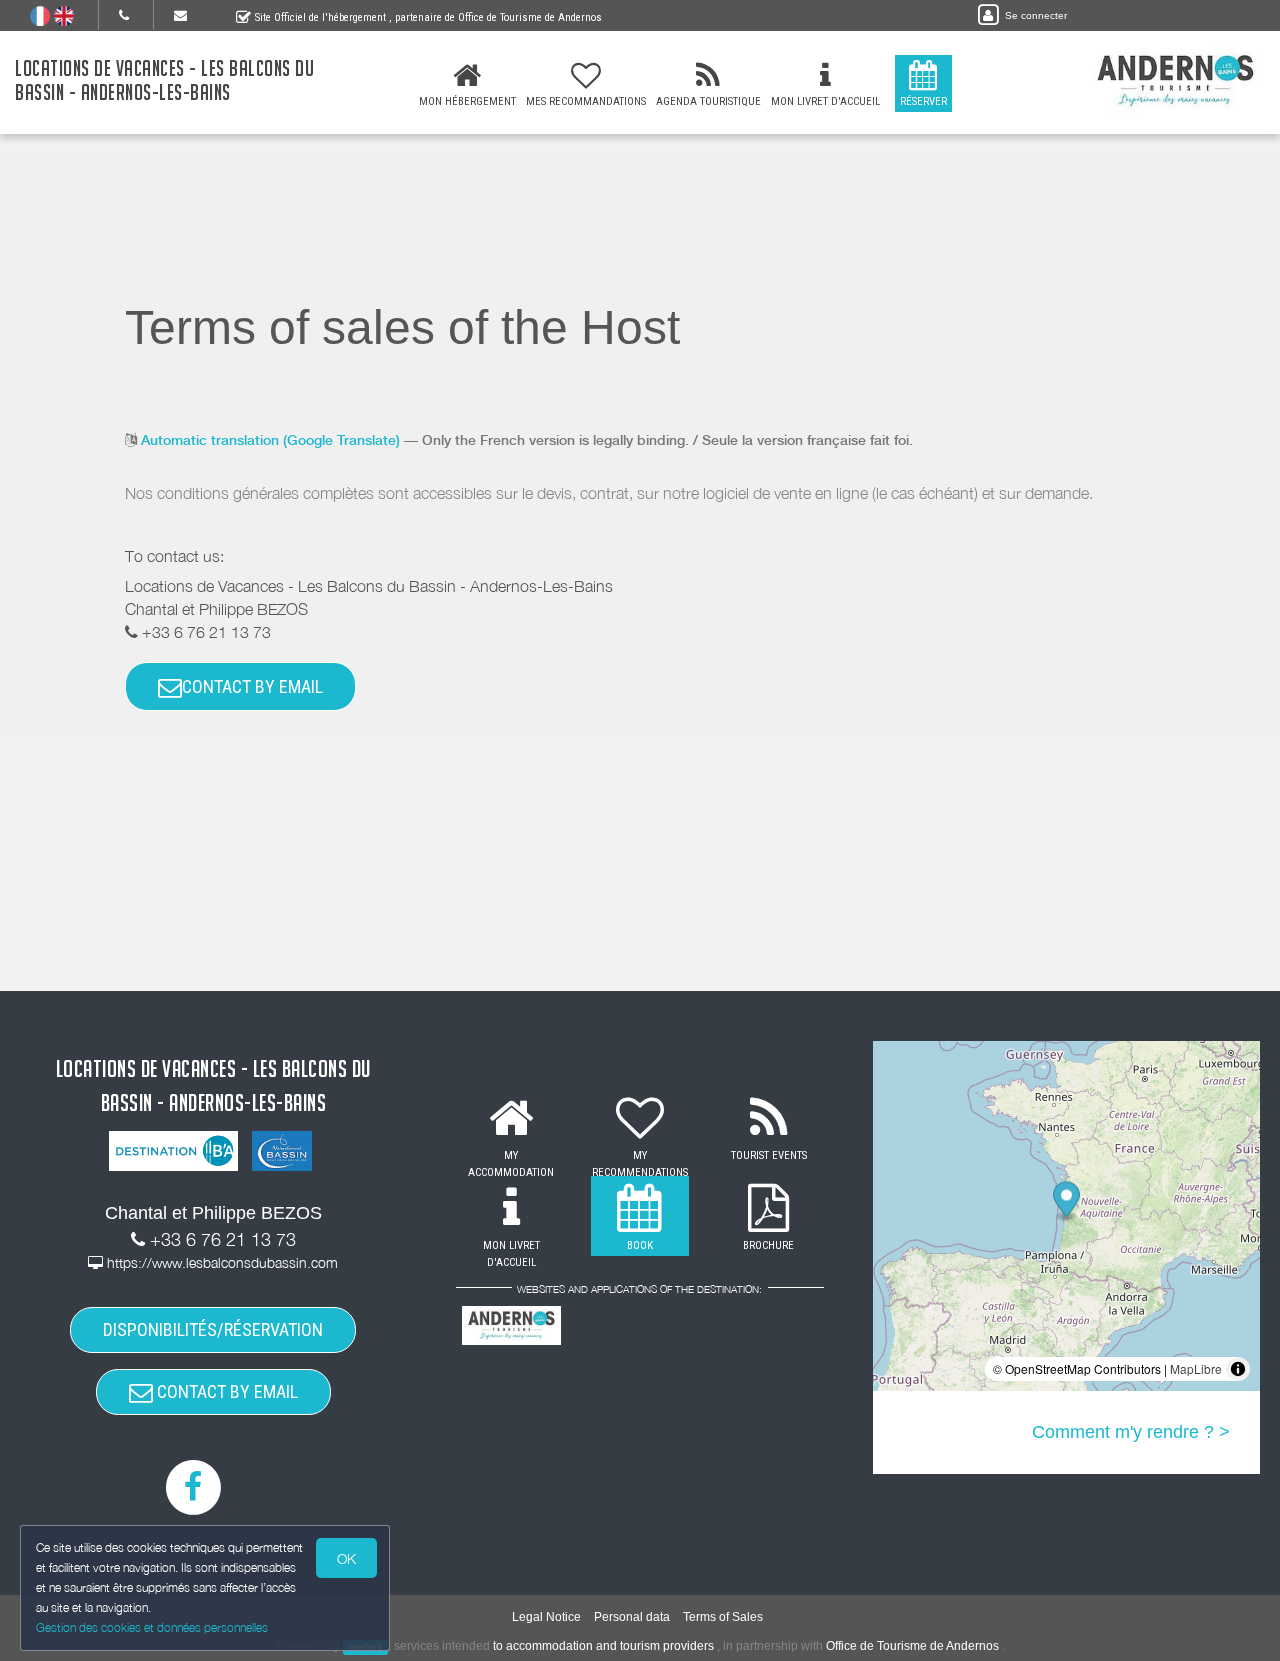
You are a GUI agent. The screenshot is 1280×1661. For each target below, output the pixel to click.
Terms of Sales (723, 1617)
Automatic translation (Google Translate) (270, 440)
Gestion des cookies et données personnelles (152, 1627)
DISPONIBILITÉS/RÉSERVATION (213, 1329)
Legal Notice (546, 1617)
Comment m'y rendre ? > (1131, 1432)
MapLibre (1196, 1368)
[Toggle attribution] (1238, 1369)
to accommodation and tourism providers (603, 1646)
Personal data (632, 1617)
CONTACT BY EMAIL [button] (252, 686)
